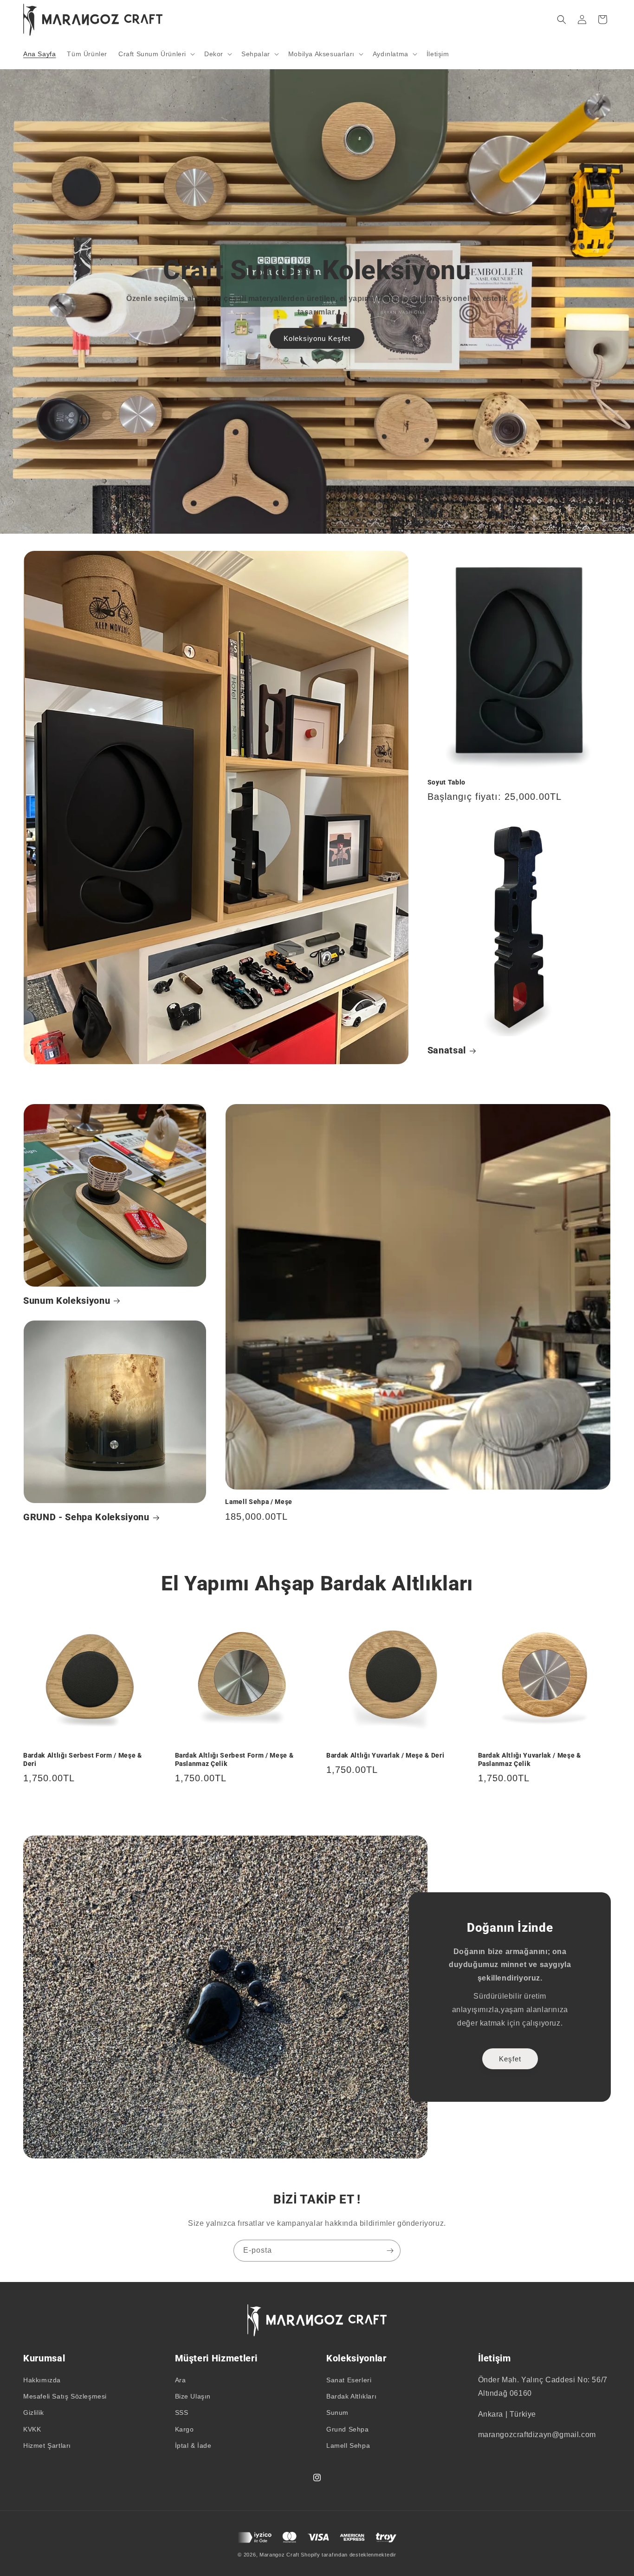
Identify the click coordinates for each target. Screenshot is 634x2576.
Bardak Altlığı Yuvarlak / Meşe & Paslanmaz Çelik (530, 1759)
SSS (182, 2413)
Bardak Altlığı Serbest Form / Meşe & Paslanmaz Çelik (234, 1759)
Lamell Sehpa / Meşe (259, 1502)
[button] (156, 54)
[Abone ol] (390, 2251)
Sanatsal (447, 1050)
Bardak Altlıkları (351, 2396)
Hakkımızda (42, 2380)
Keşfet (510, 2059)
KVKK (32, 2429)
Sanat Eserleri (349, 2380)
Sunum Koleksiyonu (67, 1301)
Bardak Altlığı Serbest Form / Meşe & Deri (83, 1759)
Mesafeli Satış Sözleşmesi (65, 2396)
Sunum (337, 2413)
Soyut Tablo (446, 782)
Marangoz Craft (279, 2555)
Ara (181, 2380)
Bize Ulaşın (193, 2396)
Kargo (184, 2429)
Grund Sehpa (348, 2429)
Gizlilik (34, 2413)
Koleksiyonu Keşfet (317, 338)
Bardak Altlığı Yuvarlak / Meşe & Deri (385, 1755)
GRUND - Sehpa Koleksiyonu (86, 1517)
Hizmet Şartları (47, 2445)
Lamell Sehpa (348, 2445)
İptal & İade (193, 2445)
